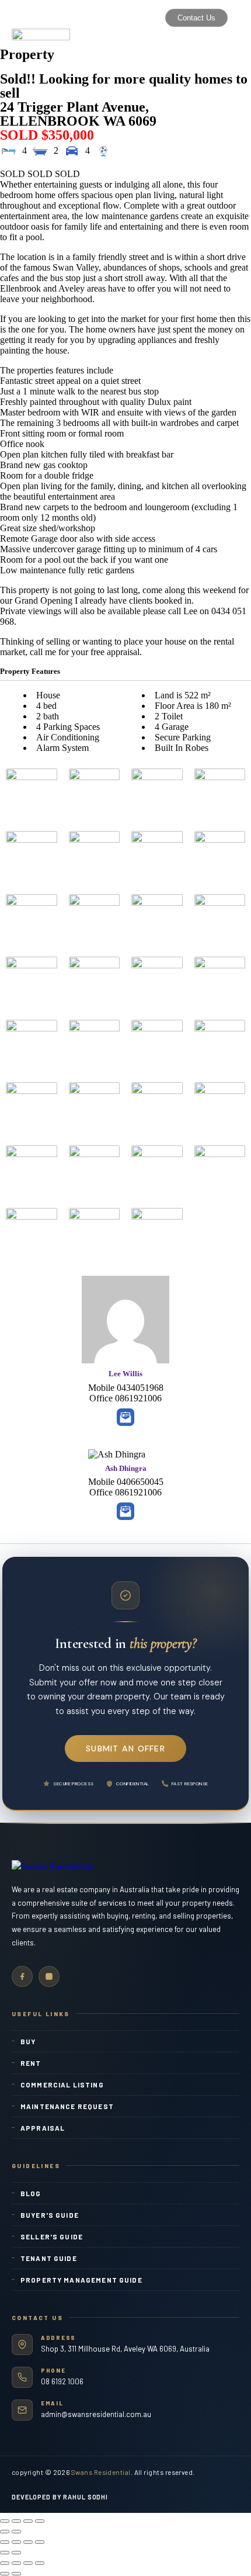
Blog (31, 2193)
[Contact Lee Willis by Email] (125, 1417)
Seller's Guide (52, 2236)
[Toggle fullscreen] (28, 2521)
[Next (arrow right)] (16, 2532)
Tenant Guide (49, 2258)
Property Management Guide (81, 2280)
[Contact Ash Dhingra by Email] (125, 1511)
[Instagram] (49, 1976)
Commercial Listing (62, 2085)
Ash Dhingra (126, 1468)
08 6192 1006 (62, 2381)
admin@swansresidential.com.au (96, 2414)
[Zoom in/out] (40, 2521)
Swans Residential (101, 2472)
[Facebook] (22, 1976)
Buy (28, 2041)
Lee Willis (125, 1374)
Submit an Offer (125, 1749)
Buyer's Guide (50, 2215)
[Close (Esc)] (5, 2521)
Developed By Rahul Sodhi (60, 2497)
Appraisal (43, 2128)
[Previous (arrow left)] (5, 2532)
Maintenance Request (67, 2106)
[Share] (16, 2521)
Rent (31, 2063)
